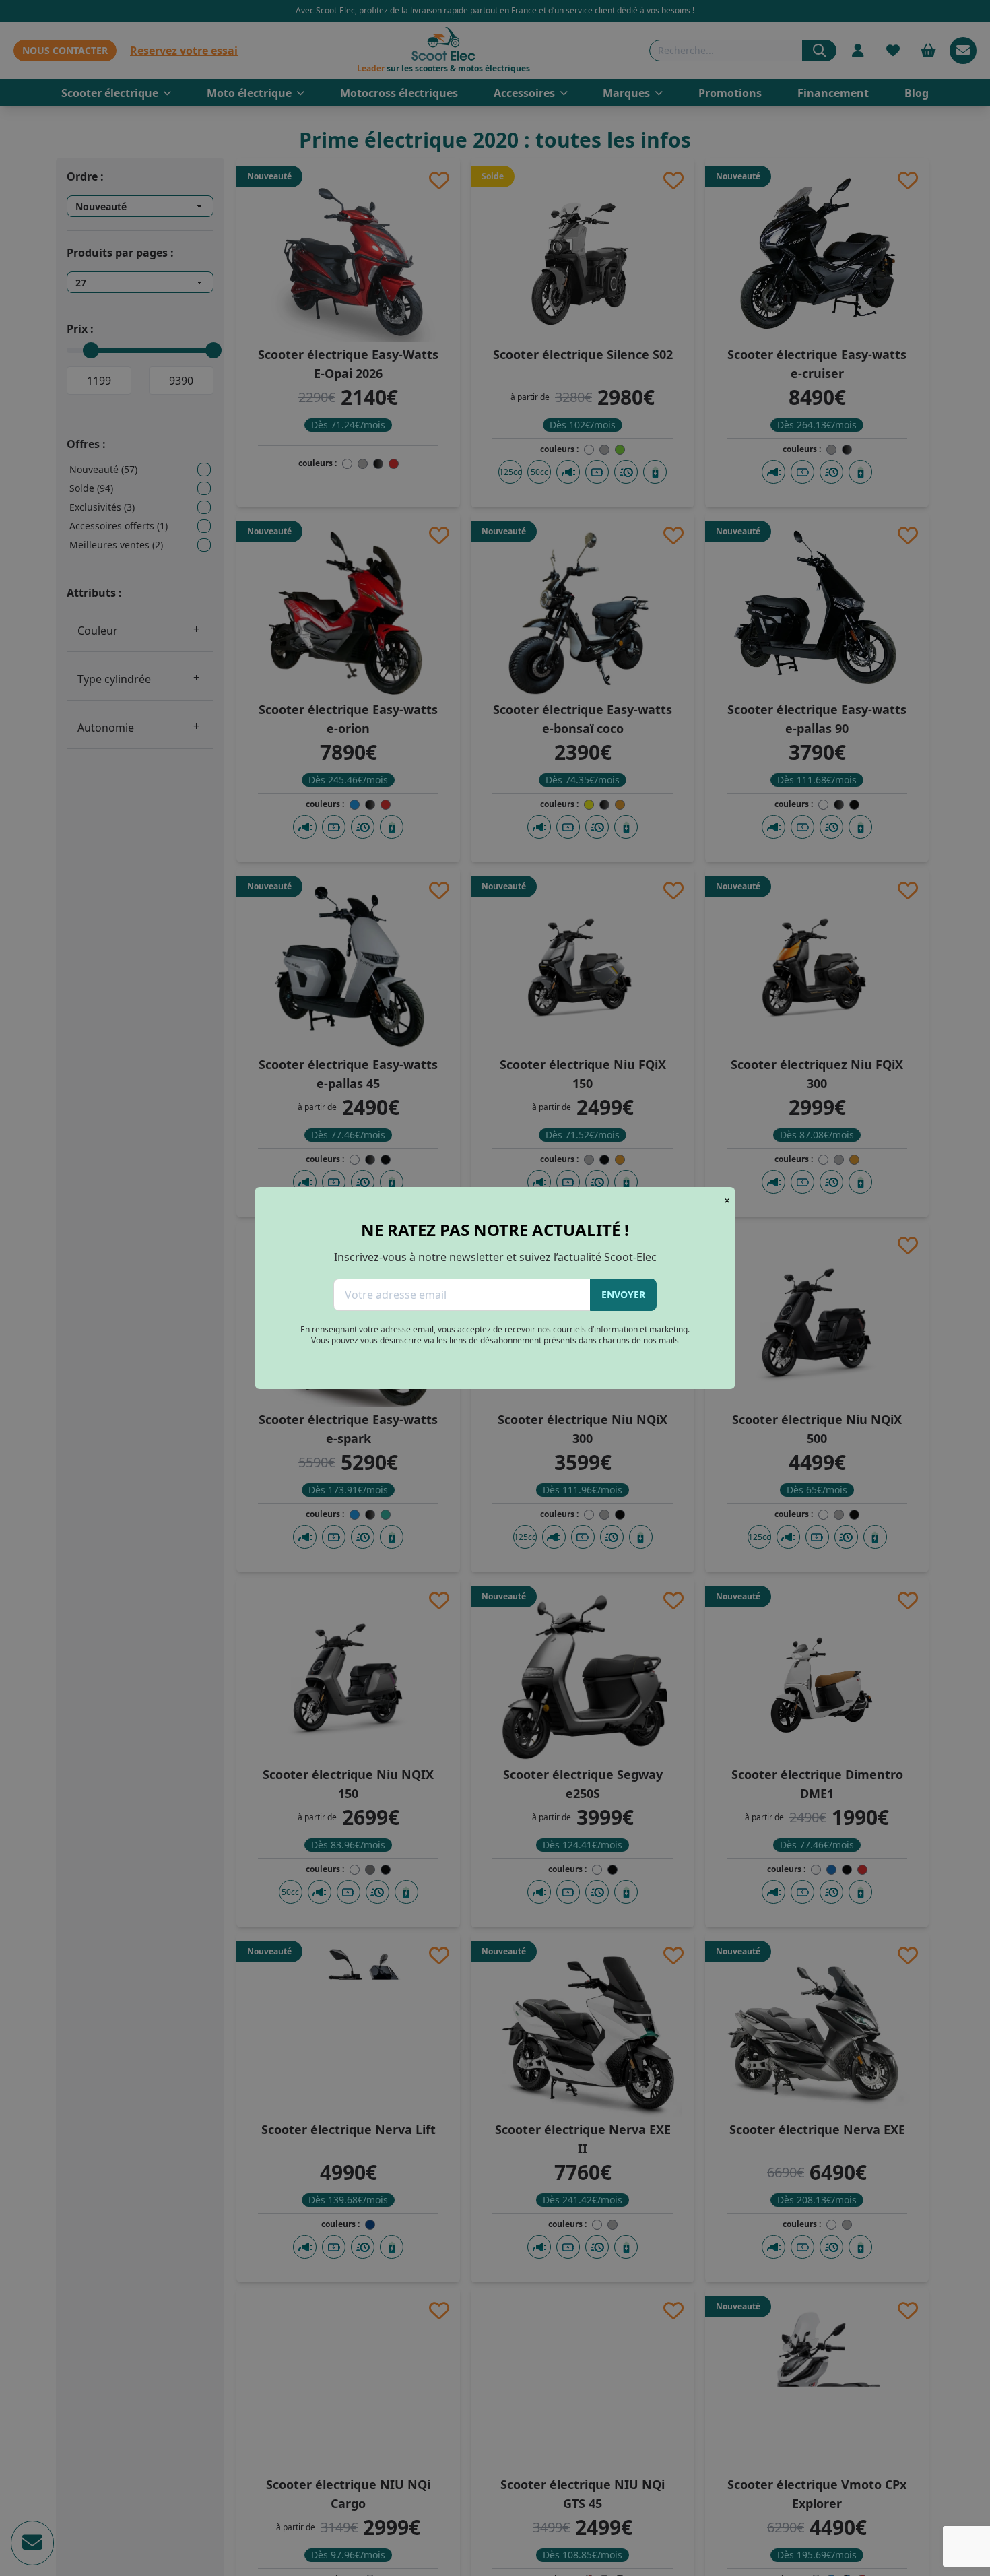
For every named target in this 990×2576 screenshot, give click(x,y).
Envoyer (623, 1294)
